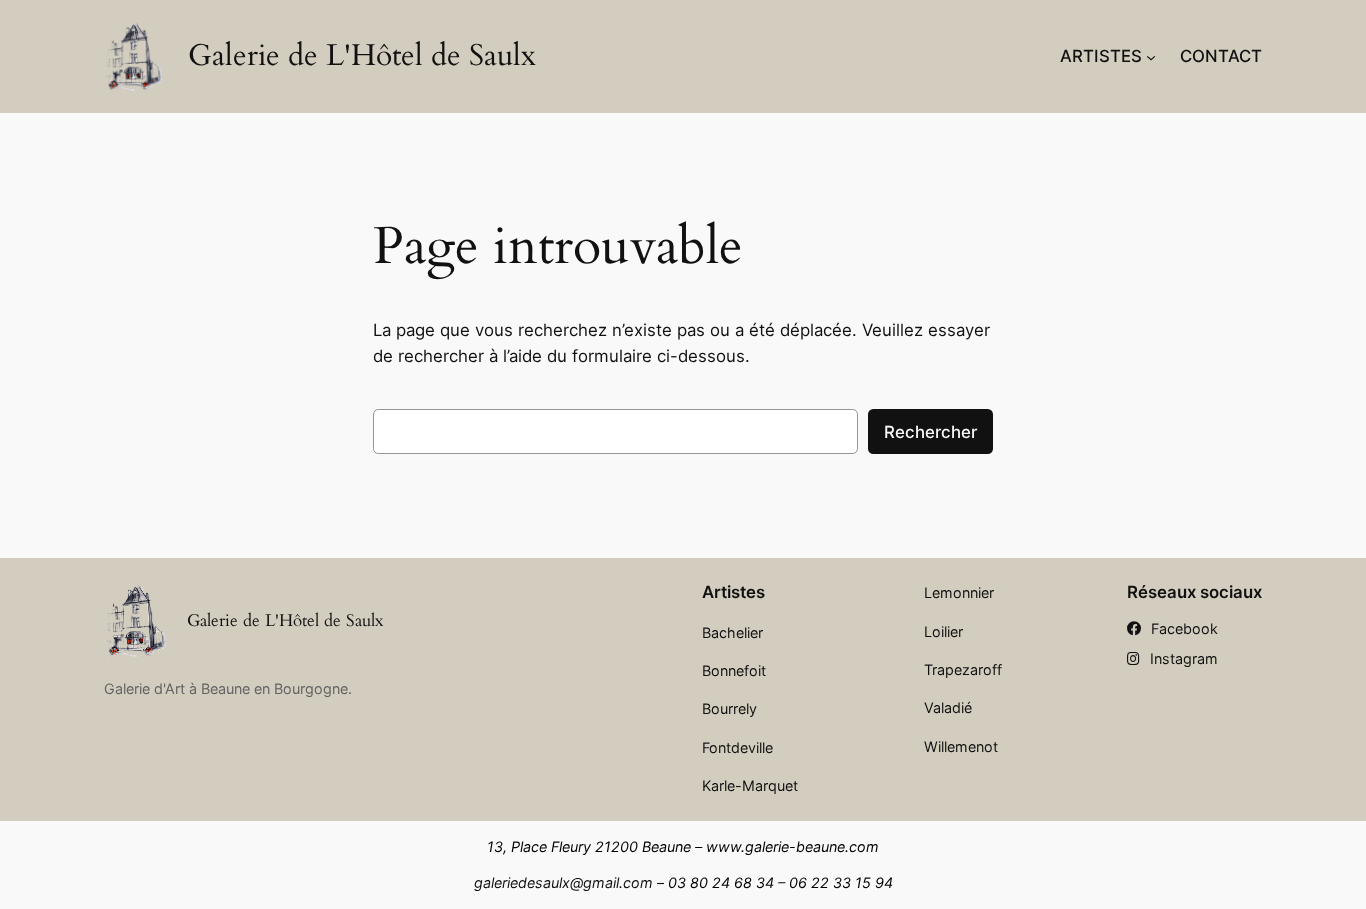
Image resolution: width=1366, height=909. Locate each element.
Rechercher (930, 432)
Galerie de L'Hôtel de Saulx (362, 56)
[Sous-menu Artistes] (1151, 56)
